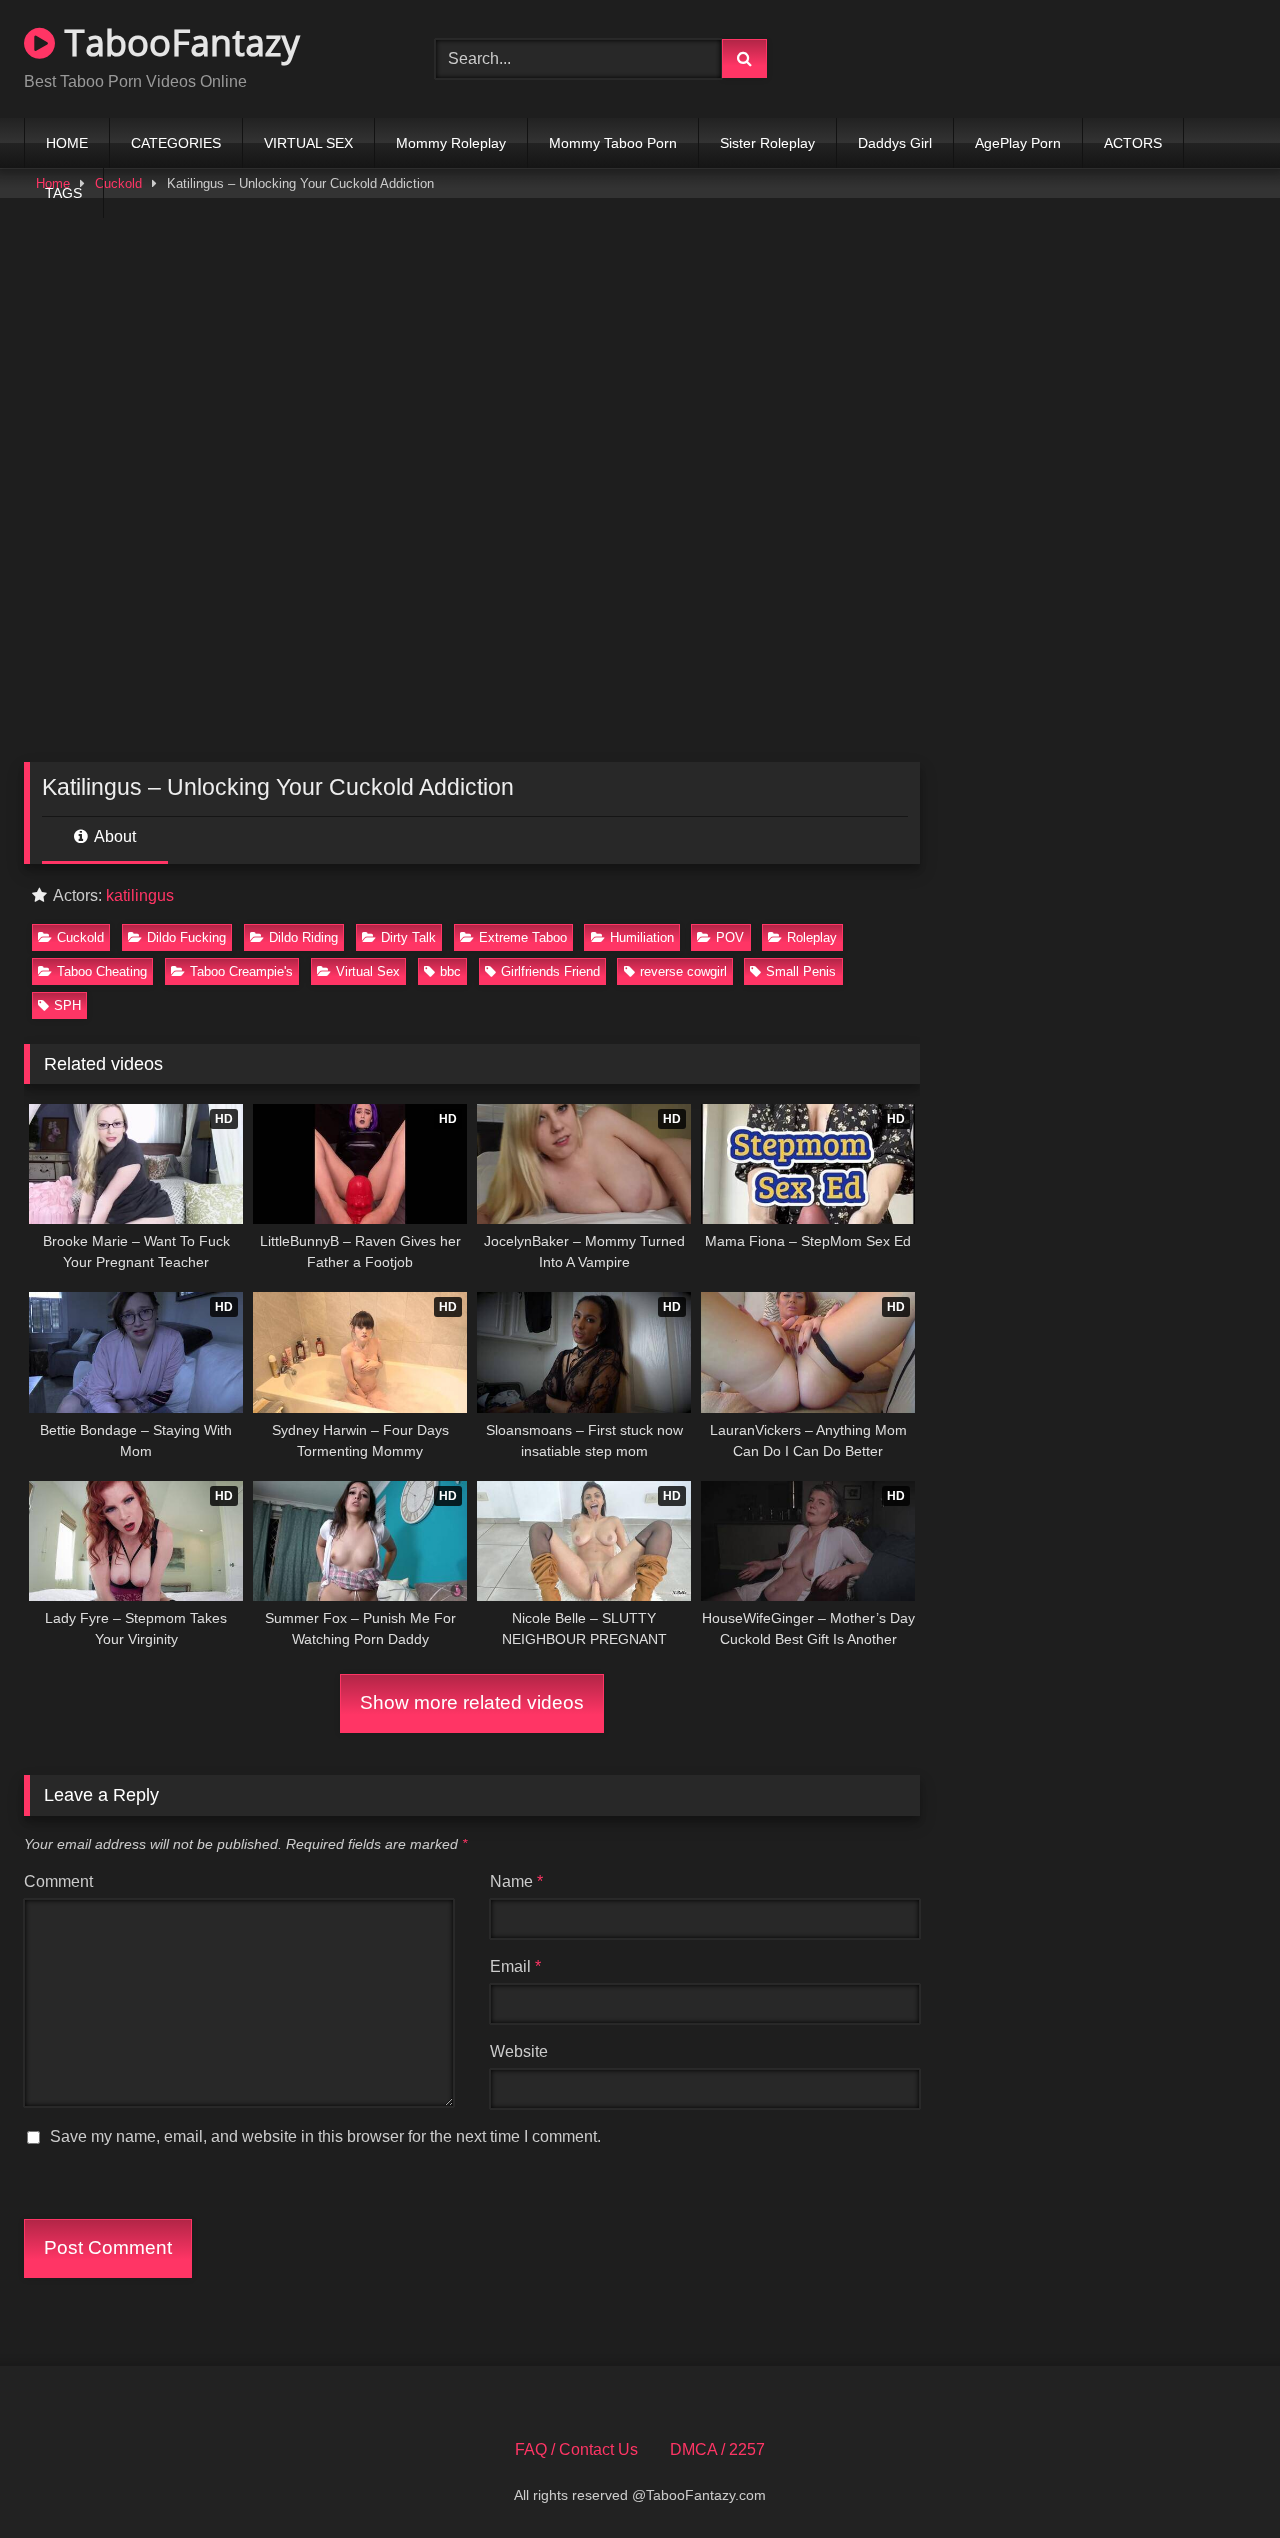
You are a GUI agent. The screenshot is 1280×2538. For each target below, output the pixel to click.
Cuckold (80, 937)
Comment (58, 1881)
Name (516, 1881)
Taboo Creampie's (241, 971)
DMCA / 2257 (717, 2449)
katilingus (140, 895)
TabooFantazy (177, 42)
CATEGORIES (176, 143)
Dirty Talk (408, 937)
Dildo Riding (303, 937)
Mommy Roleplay (451, 143)
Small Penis (801, 971)
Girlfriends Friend (550, 971)
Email (515, 1966)
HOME (67, 143)
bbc (450, 971)
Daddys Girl (895, 143)
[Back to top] (1218, 2478)
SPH (67, 1005)
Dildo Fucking (186, 937)
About (113, 836)
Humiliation (642, 937)
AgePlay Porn (1018, 143)
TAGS (63, 193)
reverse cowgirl (683, 971)
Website (519, 2051)
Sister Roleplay (767, 143)
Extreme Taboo (523, 937)
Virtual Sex (368, 971)
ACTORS (1133, 143)
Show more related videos (472, 1702)
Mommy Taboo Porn (613, 143)
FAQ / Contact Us (576, 2449)
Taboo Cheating (102, 971)
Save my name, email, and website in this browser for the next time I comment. (325, 2136)
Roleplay (812, 937)
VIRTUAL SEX (308, 143)
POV (730, 937)
